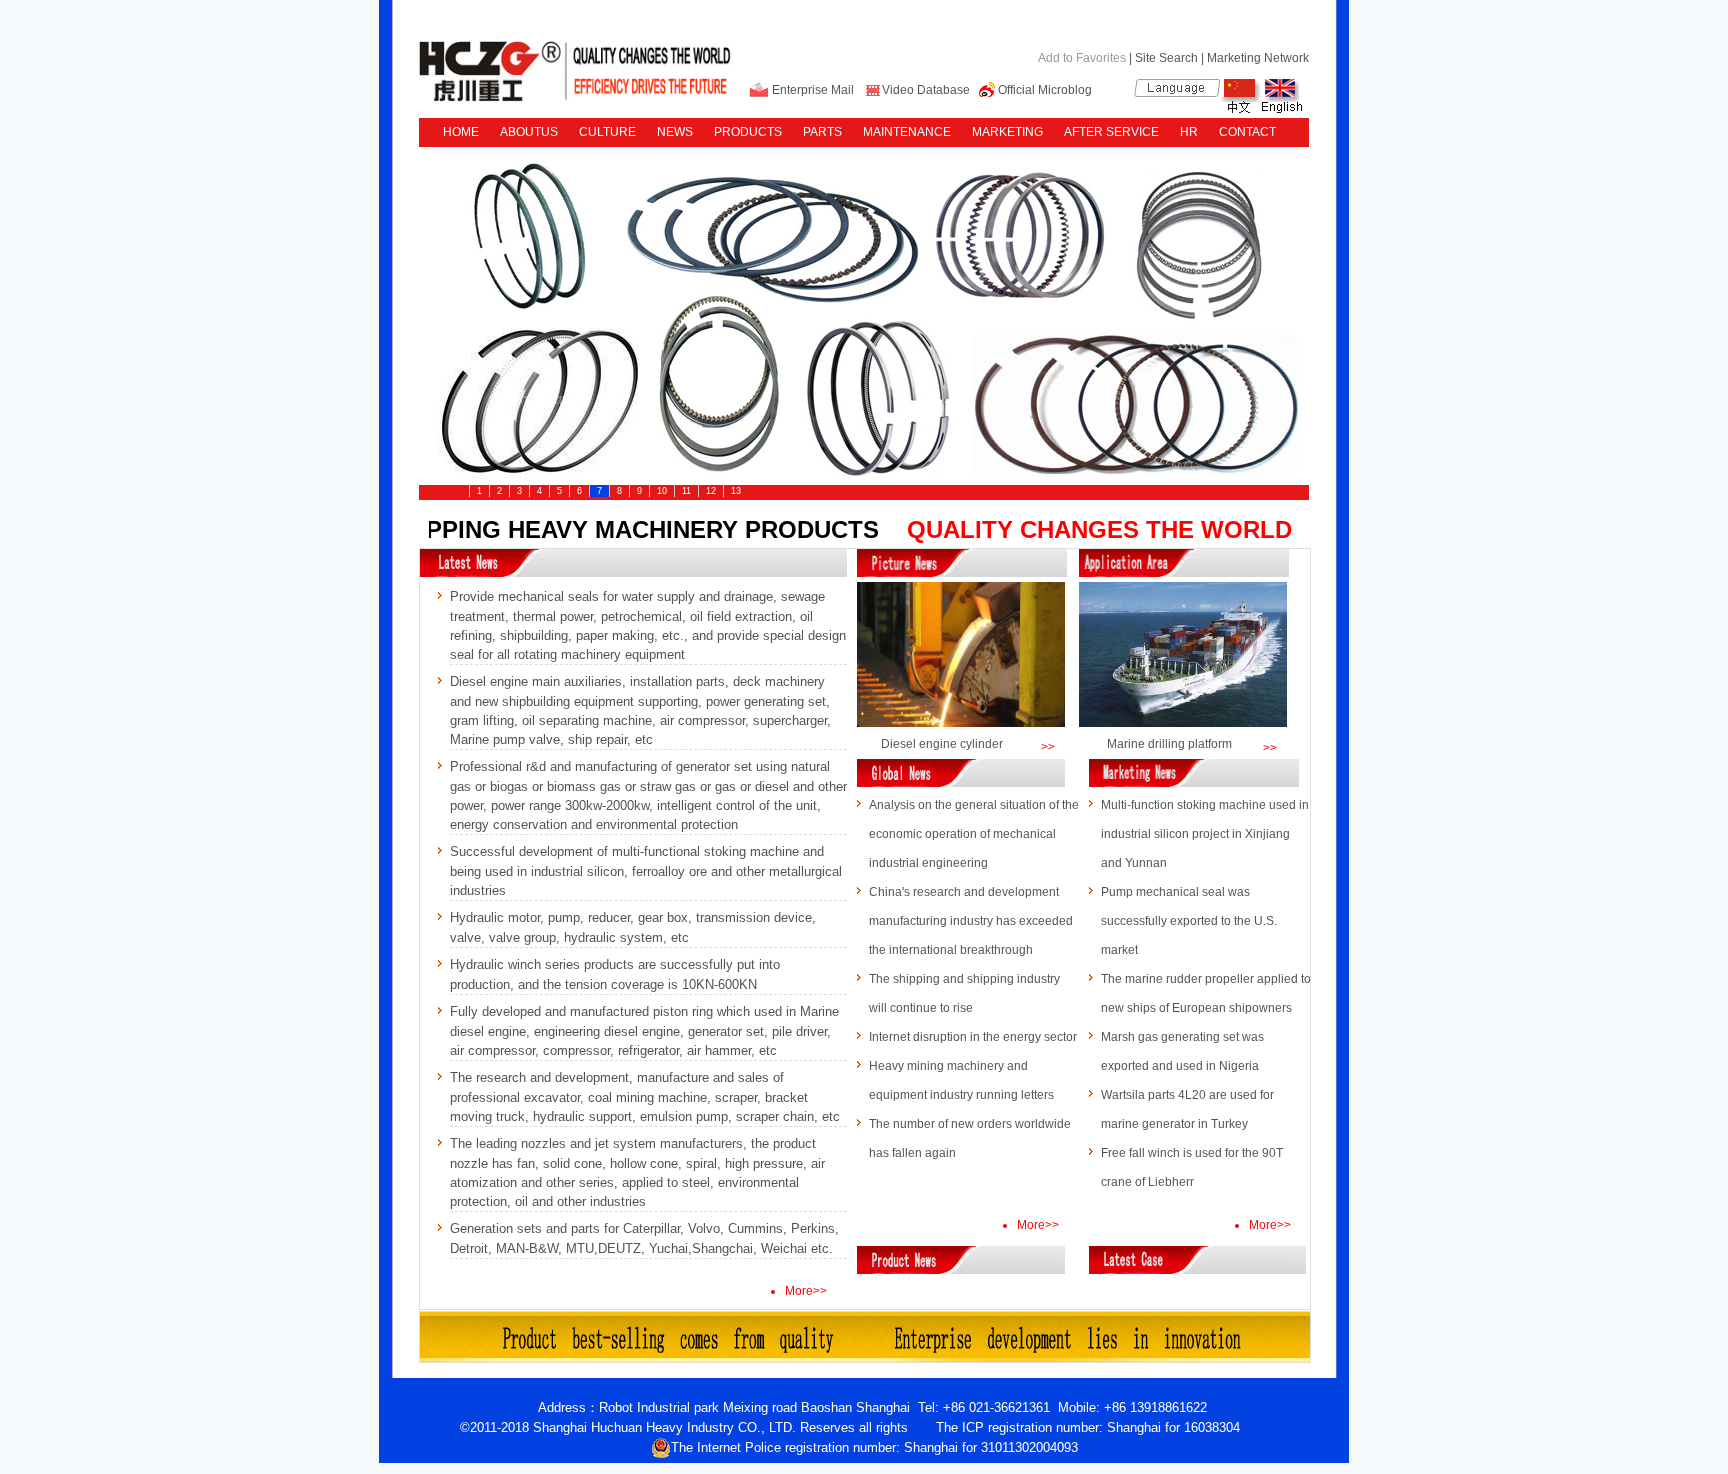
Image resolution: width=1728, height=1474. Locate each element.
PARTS (822, 132)
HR (1189, 132)
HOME (461, 132)
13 (736, 491)
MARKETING (1007, 132)
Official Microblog (1045, 90)
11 (686, 491)
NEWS (675, 132)
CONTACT (1247, 132)
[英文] (1281, 109)
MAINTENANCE (907, 132)
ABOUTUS (529, 132)
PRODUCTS (748, 132)
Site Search (1166, 58)
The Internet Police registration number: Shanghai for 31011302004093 (874, 1447)
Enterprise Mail (813, 90)
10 (662, 491)
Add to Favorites (1082, 58)
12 (711, 491)
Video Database (926, 90)
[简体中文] (1240, 109)
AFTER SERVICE (1111, 132)
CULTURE (607, 132)
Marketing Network (1258, 58)
